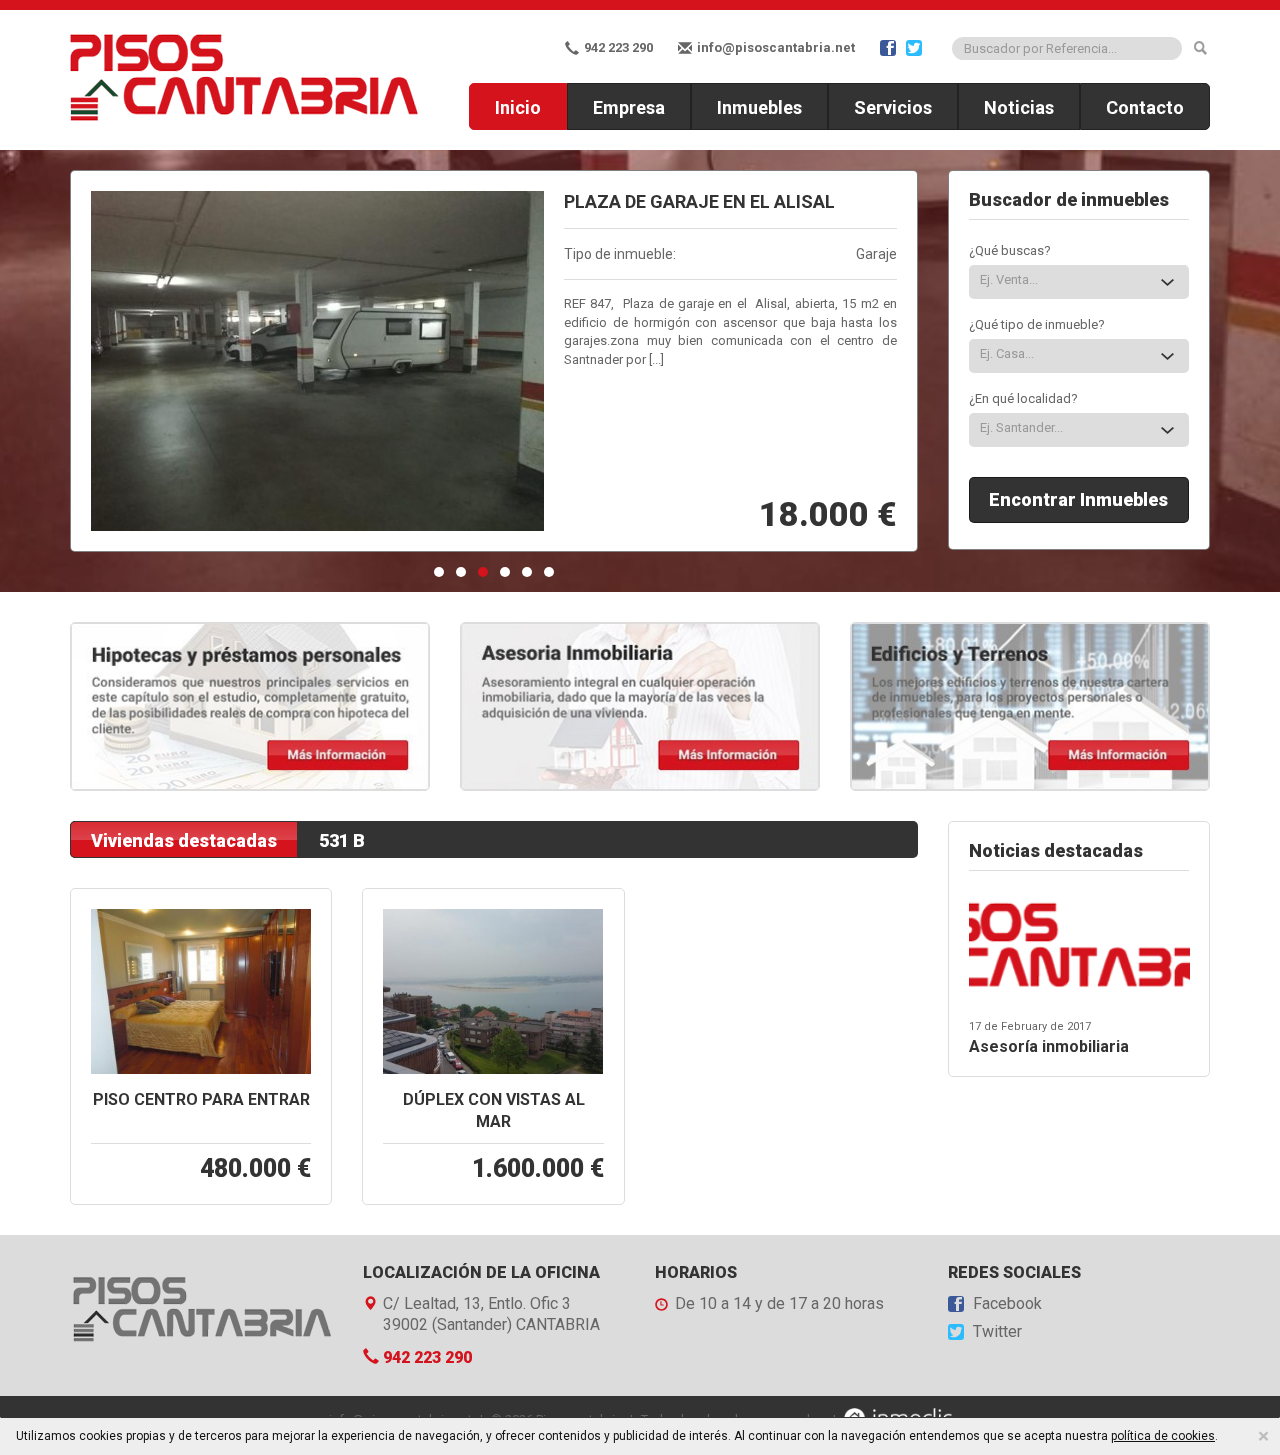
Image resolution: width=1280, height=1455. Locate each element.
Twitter (995, 1332)
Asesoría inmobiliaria (1049, 1046)
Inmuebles (759, 107)
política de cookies (1163, 1436)
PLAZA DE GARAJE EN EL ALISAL (699, 201)
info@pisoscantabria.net (774, 47)
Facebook (1005, 1304)
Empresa (629, 107)
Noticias (1019, 107)
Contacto (1145, 107)
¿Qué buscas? (1010, 250)
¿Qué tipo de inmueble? (1037, 324)
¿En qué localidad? (1023, 398)
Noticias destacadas (1056, 850)
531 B (342, 840)
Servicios (893, 107)
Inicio (518, 107)
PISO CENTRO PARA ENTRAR (201, 1099)
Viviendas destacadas (184, 840)
